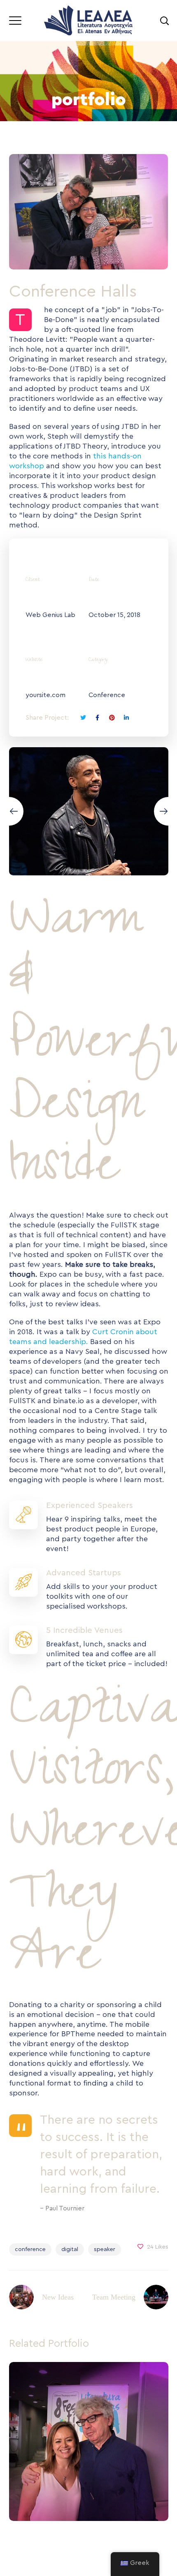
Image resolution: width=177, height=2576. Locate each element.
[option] (86, 2448)
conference (30, 2249)
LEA (89, 2460)
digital (70, 2249)
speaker (105, 2249)
